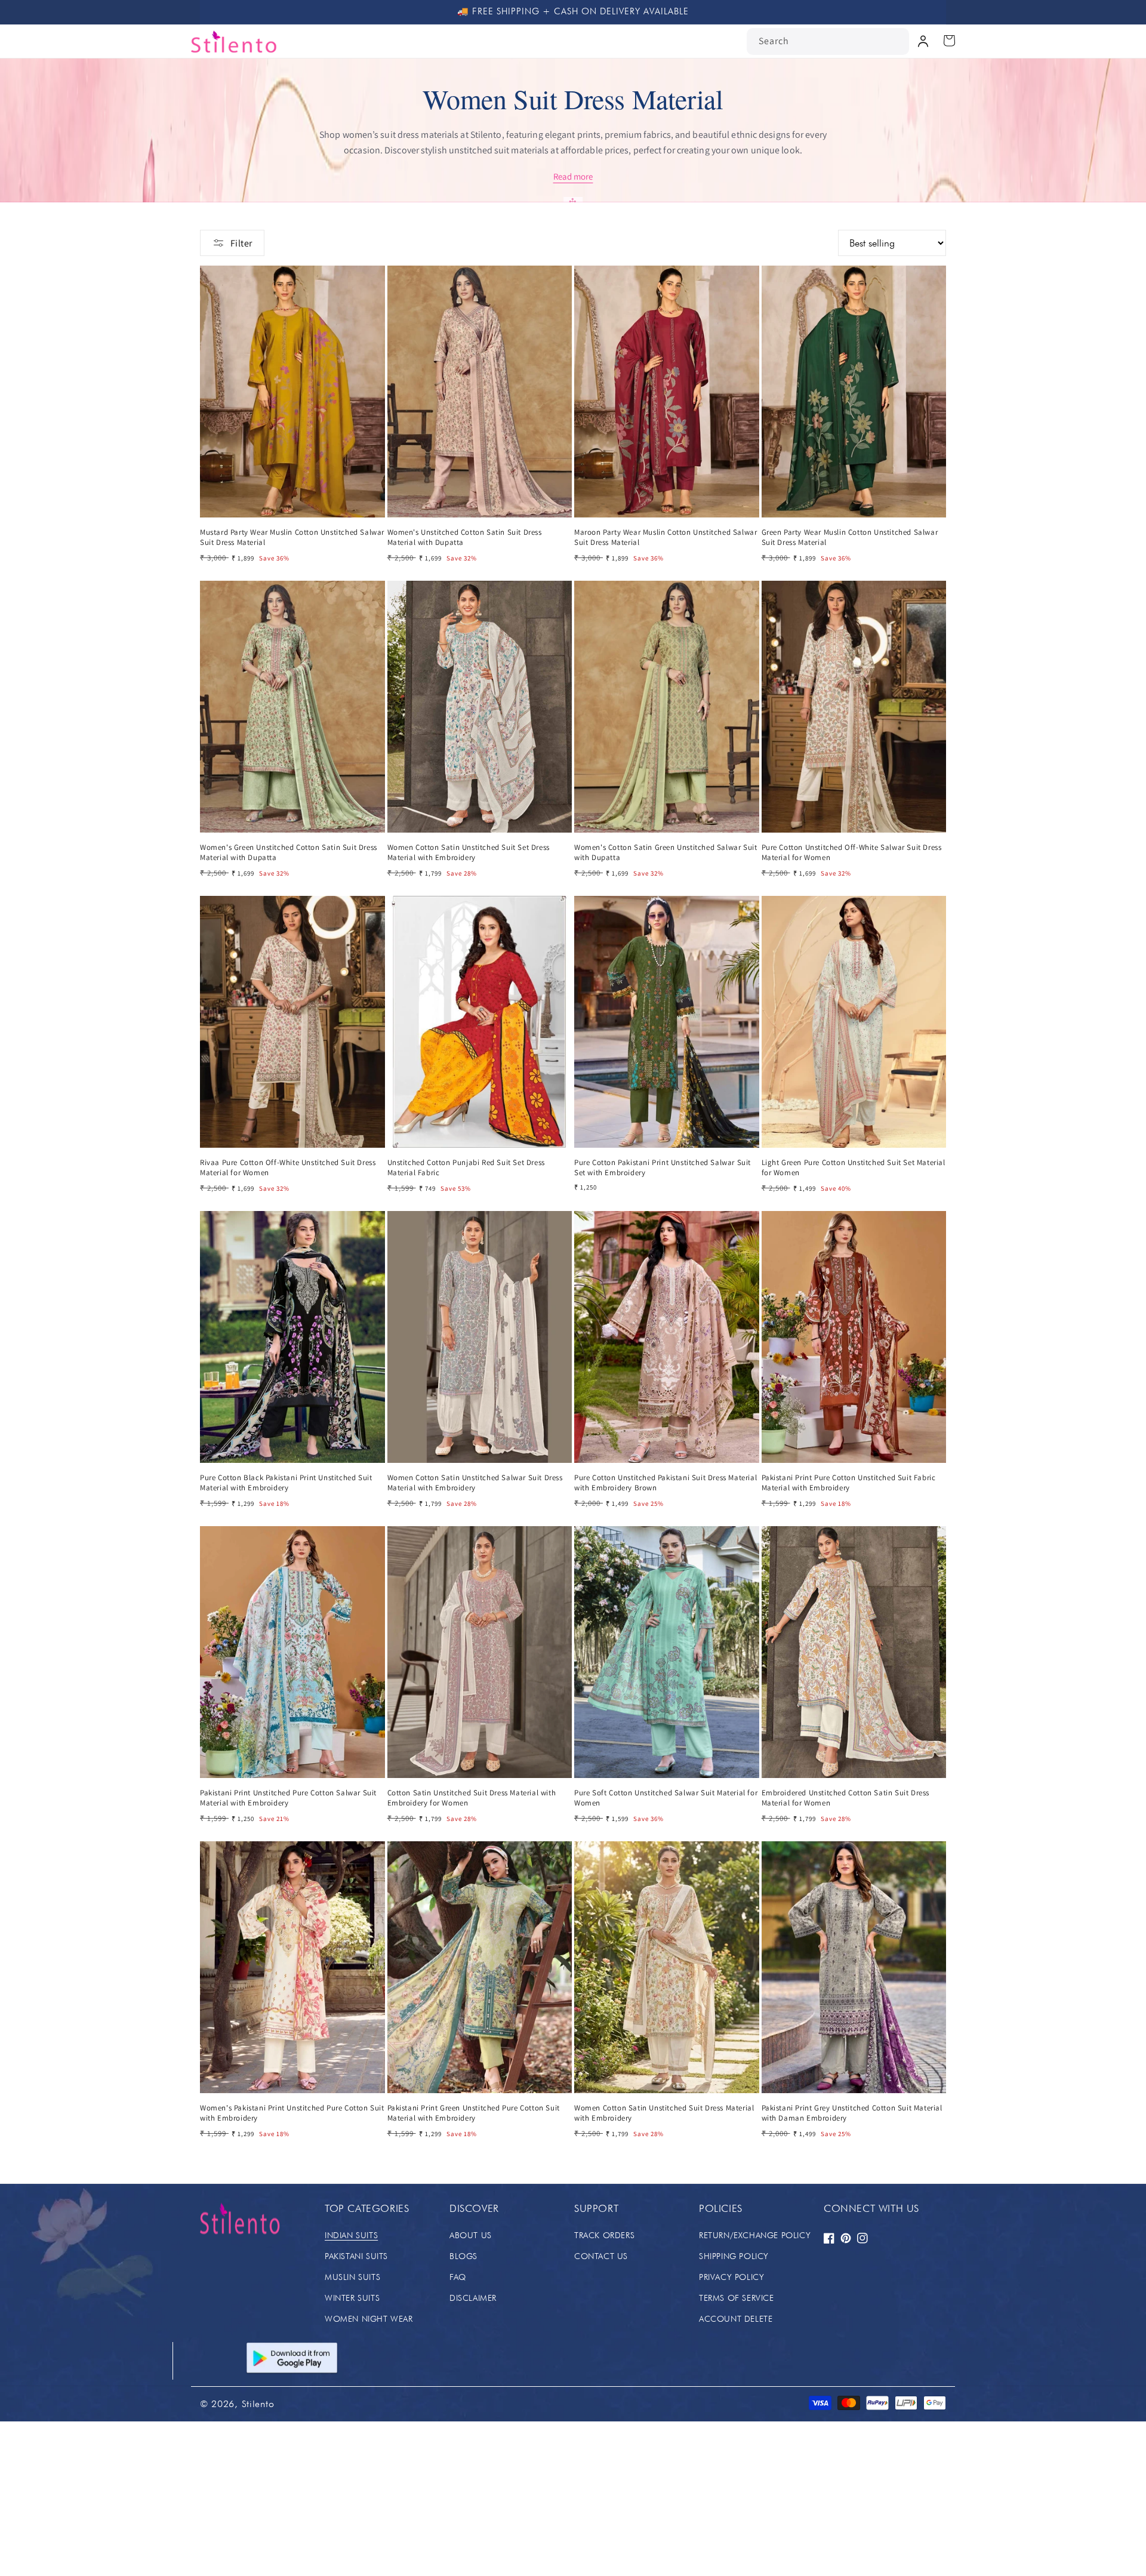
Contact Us (601, 2256)
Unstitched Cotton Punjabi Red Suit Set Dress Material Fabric (466, 1168)
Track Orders (604, 2235)
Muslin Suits (352, 2277)
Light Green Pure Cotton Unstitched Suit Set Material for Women (854, 1168)
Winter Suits (352, 2298)
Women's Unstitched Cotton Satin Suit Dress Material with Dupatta (465, 537)
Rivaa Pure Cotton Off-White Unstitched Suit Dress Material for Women (288, 1168)
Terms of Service (737, 2298)
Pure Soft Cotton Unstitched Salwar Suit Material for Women (666, 1798)
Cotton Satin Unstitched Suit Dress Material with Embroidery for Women (472, 1798)
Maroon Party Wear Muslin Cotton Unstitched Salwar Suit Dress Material (666, 537)
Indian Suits (351, 2235)
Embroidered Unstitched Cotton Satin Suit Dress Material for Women (846, 1798)
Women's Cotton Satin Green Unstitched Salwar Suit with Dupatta (666, 853)
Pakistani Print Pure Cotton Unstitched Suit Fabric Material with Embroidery (849, 1483)
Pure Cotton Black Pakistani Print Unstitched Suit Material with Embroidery (286, 1483)
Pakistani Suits (356, 2256)
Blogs (463, 2256)
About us (471, 2235)
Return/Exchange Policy (755, 2235)
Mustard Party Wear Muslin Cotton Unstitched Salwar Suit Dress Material (292, 537)
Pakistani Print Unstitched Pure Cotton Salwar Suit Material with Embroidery (288, 1798)
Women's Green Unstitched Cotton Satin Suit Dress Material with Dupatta (289, 853)
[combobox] (828, 41)
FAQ (458, 2277)
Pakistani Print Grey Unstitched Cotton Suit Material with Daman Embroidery (852, 2113)
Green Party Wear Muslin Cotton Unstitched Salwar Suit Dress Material (850, 537)
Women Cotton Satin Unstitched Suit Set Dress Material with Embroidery (469, 853)
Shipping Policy (734, 2256)
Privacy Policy (731, 2277)
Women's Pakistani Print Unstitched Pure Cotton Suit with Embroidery (292, 2113)
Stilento (258, 2404)
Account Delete (736, 2319)
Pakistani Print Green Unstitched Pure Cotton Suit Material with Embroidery (474, 2113)
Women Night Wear (369, 2319)
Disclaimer (473, 2298)
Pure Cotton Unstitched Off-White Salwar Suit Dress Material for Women (852, 853)
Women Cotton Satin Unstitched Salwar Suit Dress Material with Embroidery (475, 1483)
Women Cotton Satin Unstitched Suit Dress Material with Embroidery (664, 2113)
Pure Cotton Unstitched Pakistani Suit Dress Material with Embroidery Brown (666, 1483)
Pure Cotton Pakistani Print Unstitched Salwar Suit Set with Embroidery (663, 1168)
